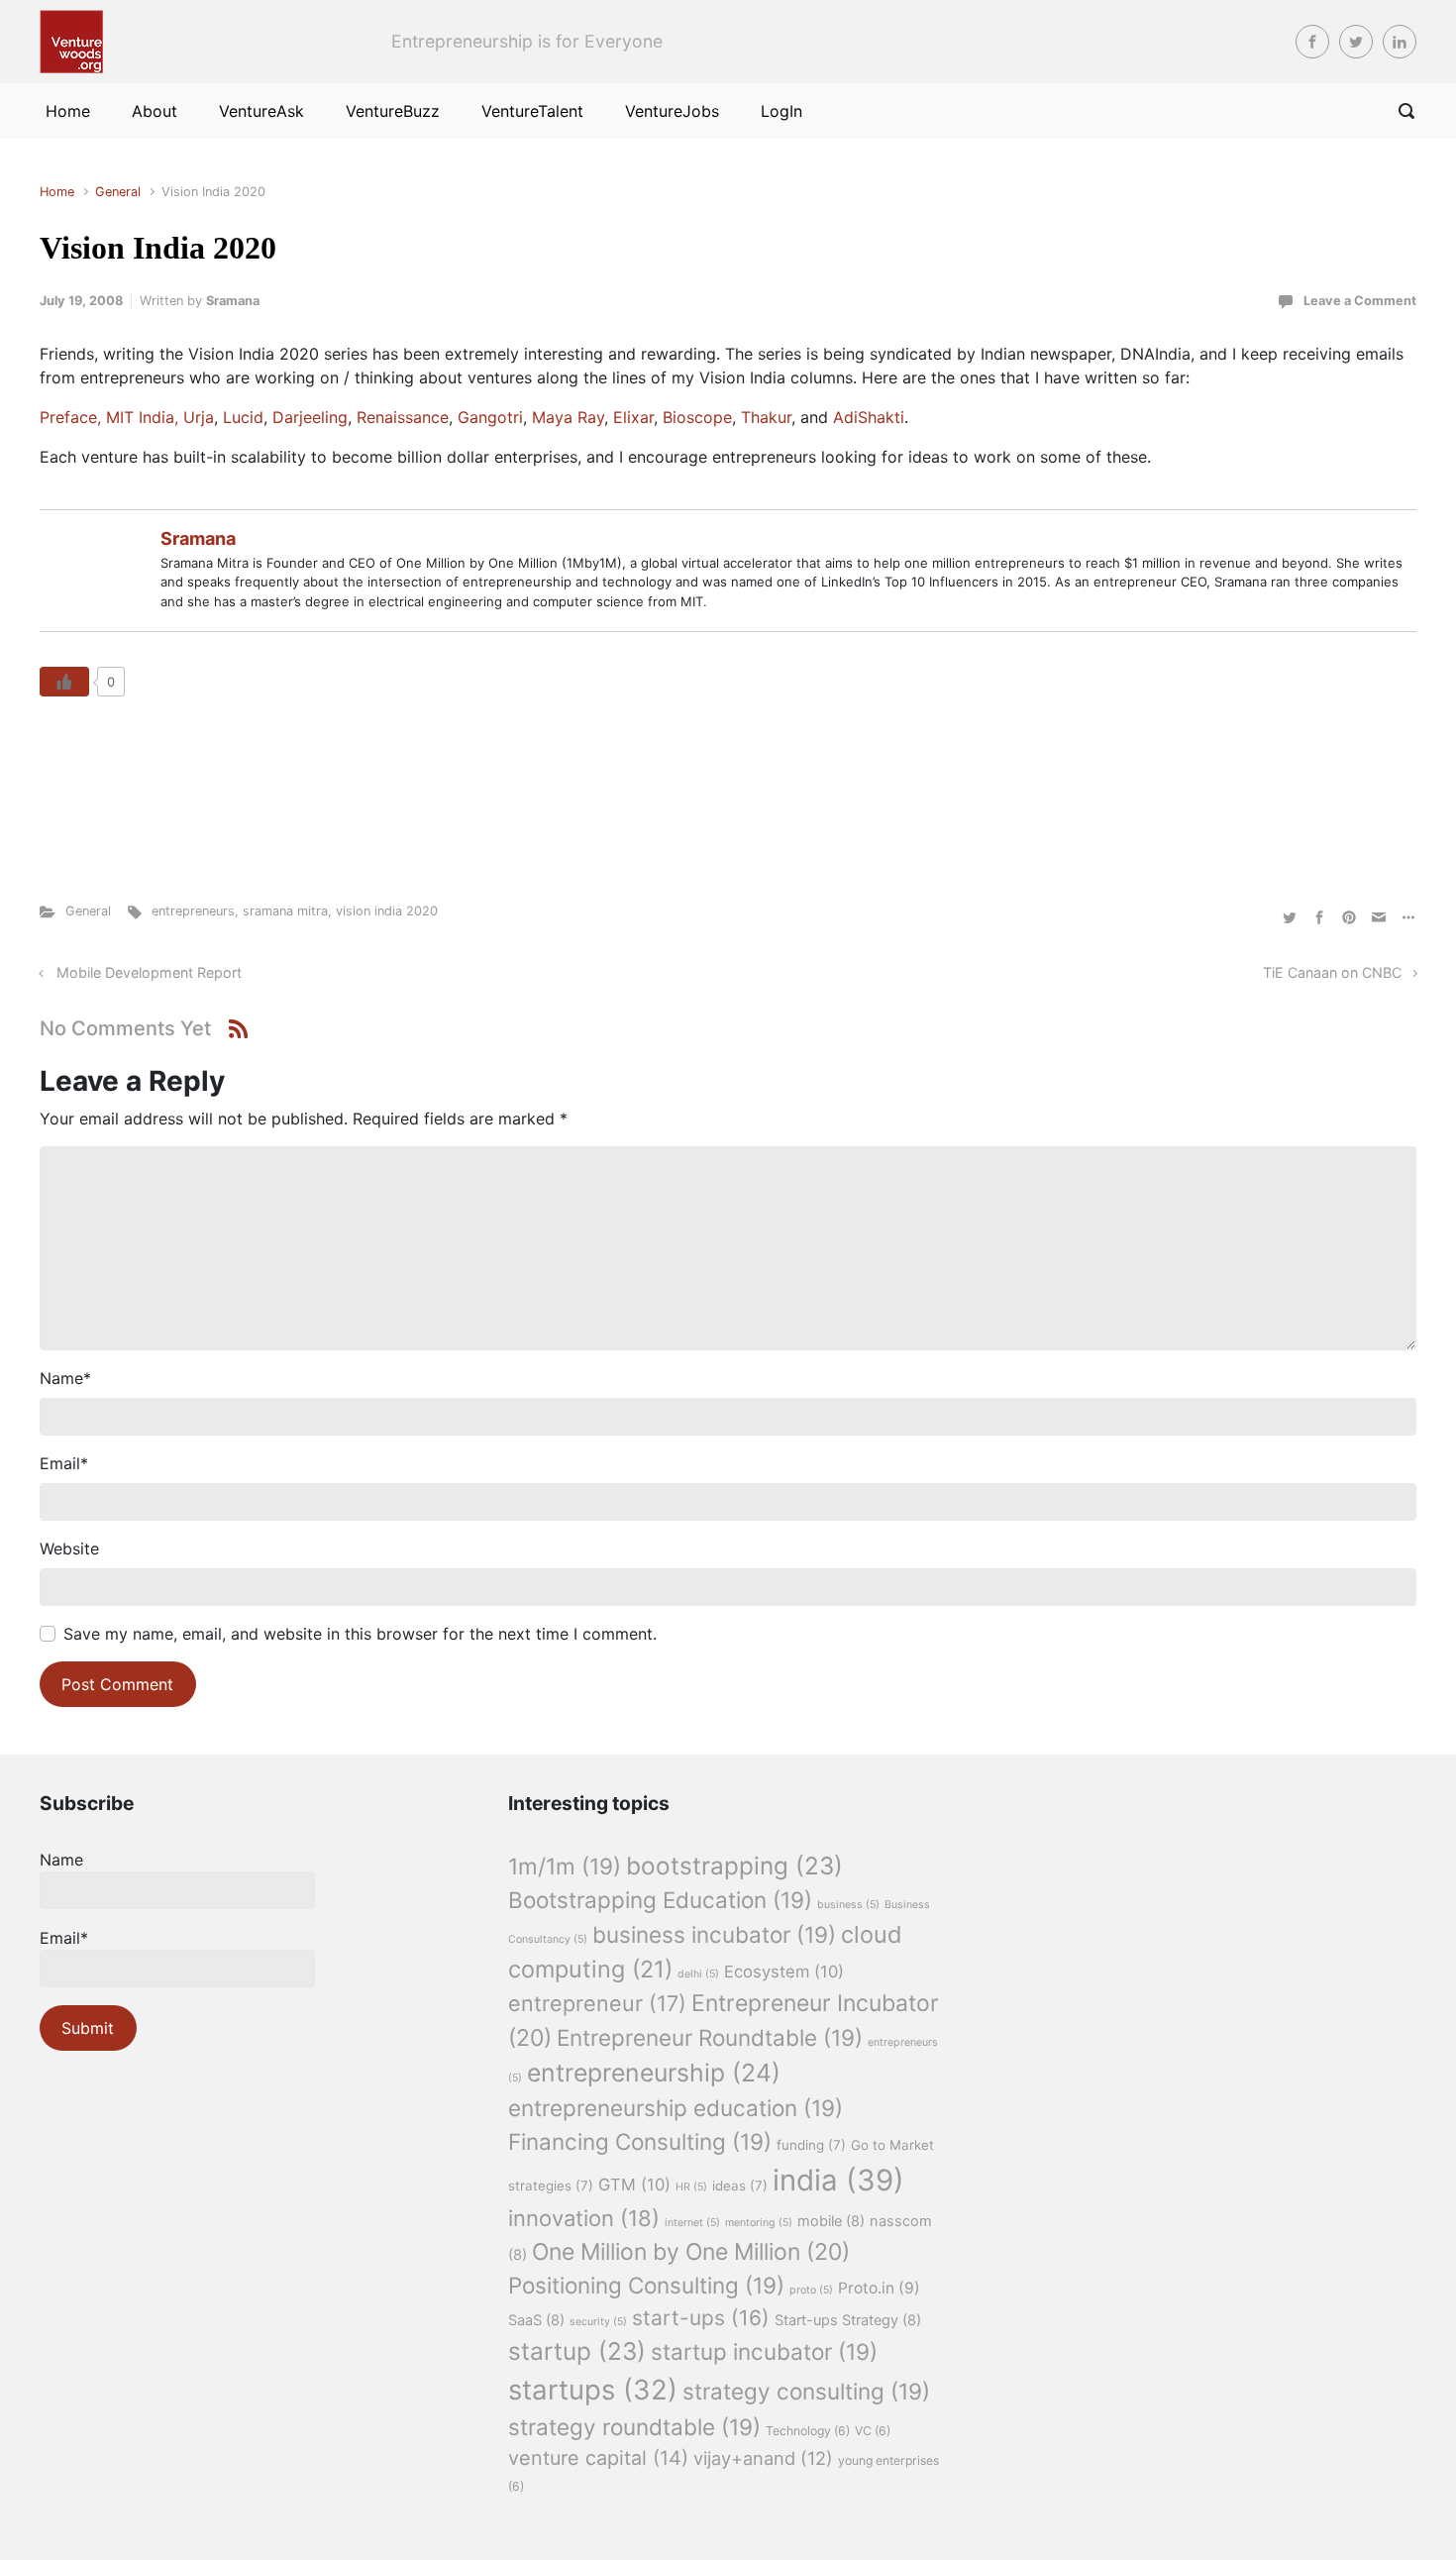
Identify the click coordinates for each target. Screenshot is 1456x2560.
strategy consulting (806, 2391)
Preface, (70, 417)
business (848, 1905)
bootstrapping (734, 1866)
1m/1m (565, 1866)
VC (873, 2431)
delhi (698, 1974)
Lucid (243, 417)
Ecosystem (784, 1972)
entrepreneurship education (676, 2108)
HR (691, 2187)
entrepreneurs (193, 911)
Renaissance (403, 417)
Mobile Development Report (149, 972)
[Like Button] (64, 682)
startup (577, 2351)
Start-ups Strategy (848, 2320)
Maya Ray (568, 417)
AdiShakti (869, 417)
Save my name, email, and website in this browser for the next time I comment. (360, 1634)
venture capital (598, 2458)
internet (692, 2223)
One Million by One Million (691, 2252)
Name (65, 1378)
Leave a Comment (1360, 301)
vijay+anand (763, 2458)
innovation (584, 2218)
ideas (740, 2186)
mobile (831, 2221)
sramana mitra (285, 911)
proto (811, 2290)
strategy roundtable (634, 2427)
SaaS (536, 2320)
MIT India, (142, 417)
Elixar (633, 417)
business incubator (714, 1934)
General (118, 192)
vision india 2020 (387, 911)
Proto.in (879, 2288)
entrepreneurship (654, 2073)
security (598, 2322)
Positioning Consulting (646, 2285)
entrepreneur (597, 2003)
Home (57, 192)
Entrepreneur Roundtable (710, 2037)
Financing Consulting (640, 2141)
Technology (808, 2431)
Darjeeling (310, 417)
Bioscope (697, 417)
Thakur (766, 417)
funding (811, 2145)
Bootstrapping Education (660, 1900)
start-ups (701, 2318)
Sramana (233, 301)
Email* (64, 1938)
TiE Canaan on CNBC (1332, 972)
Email (64, 1463)
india (838, 2180)
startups (593, 2390)
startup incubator (764, 2351)
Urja (199, 417)
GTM (634, 2185)
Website (69, 1548)
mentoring (759, 2223)
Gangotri (490, 417)
